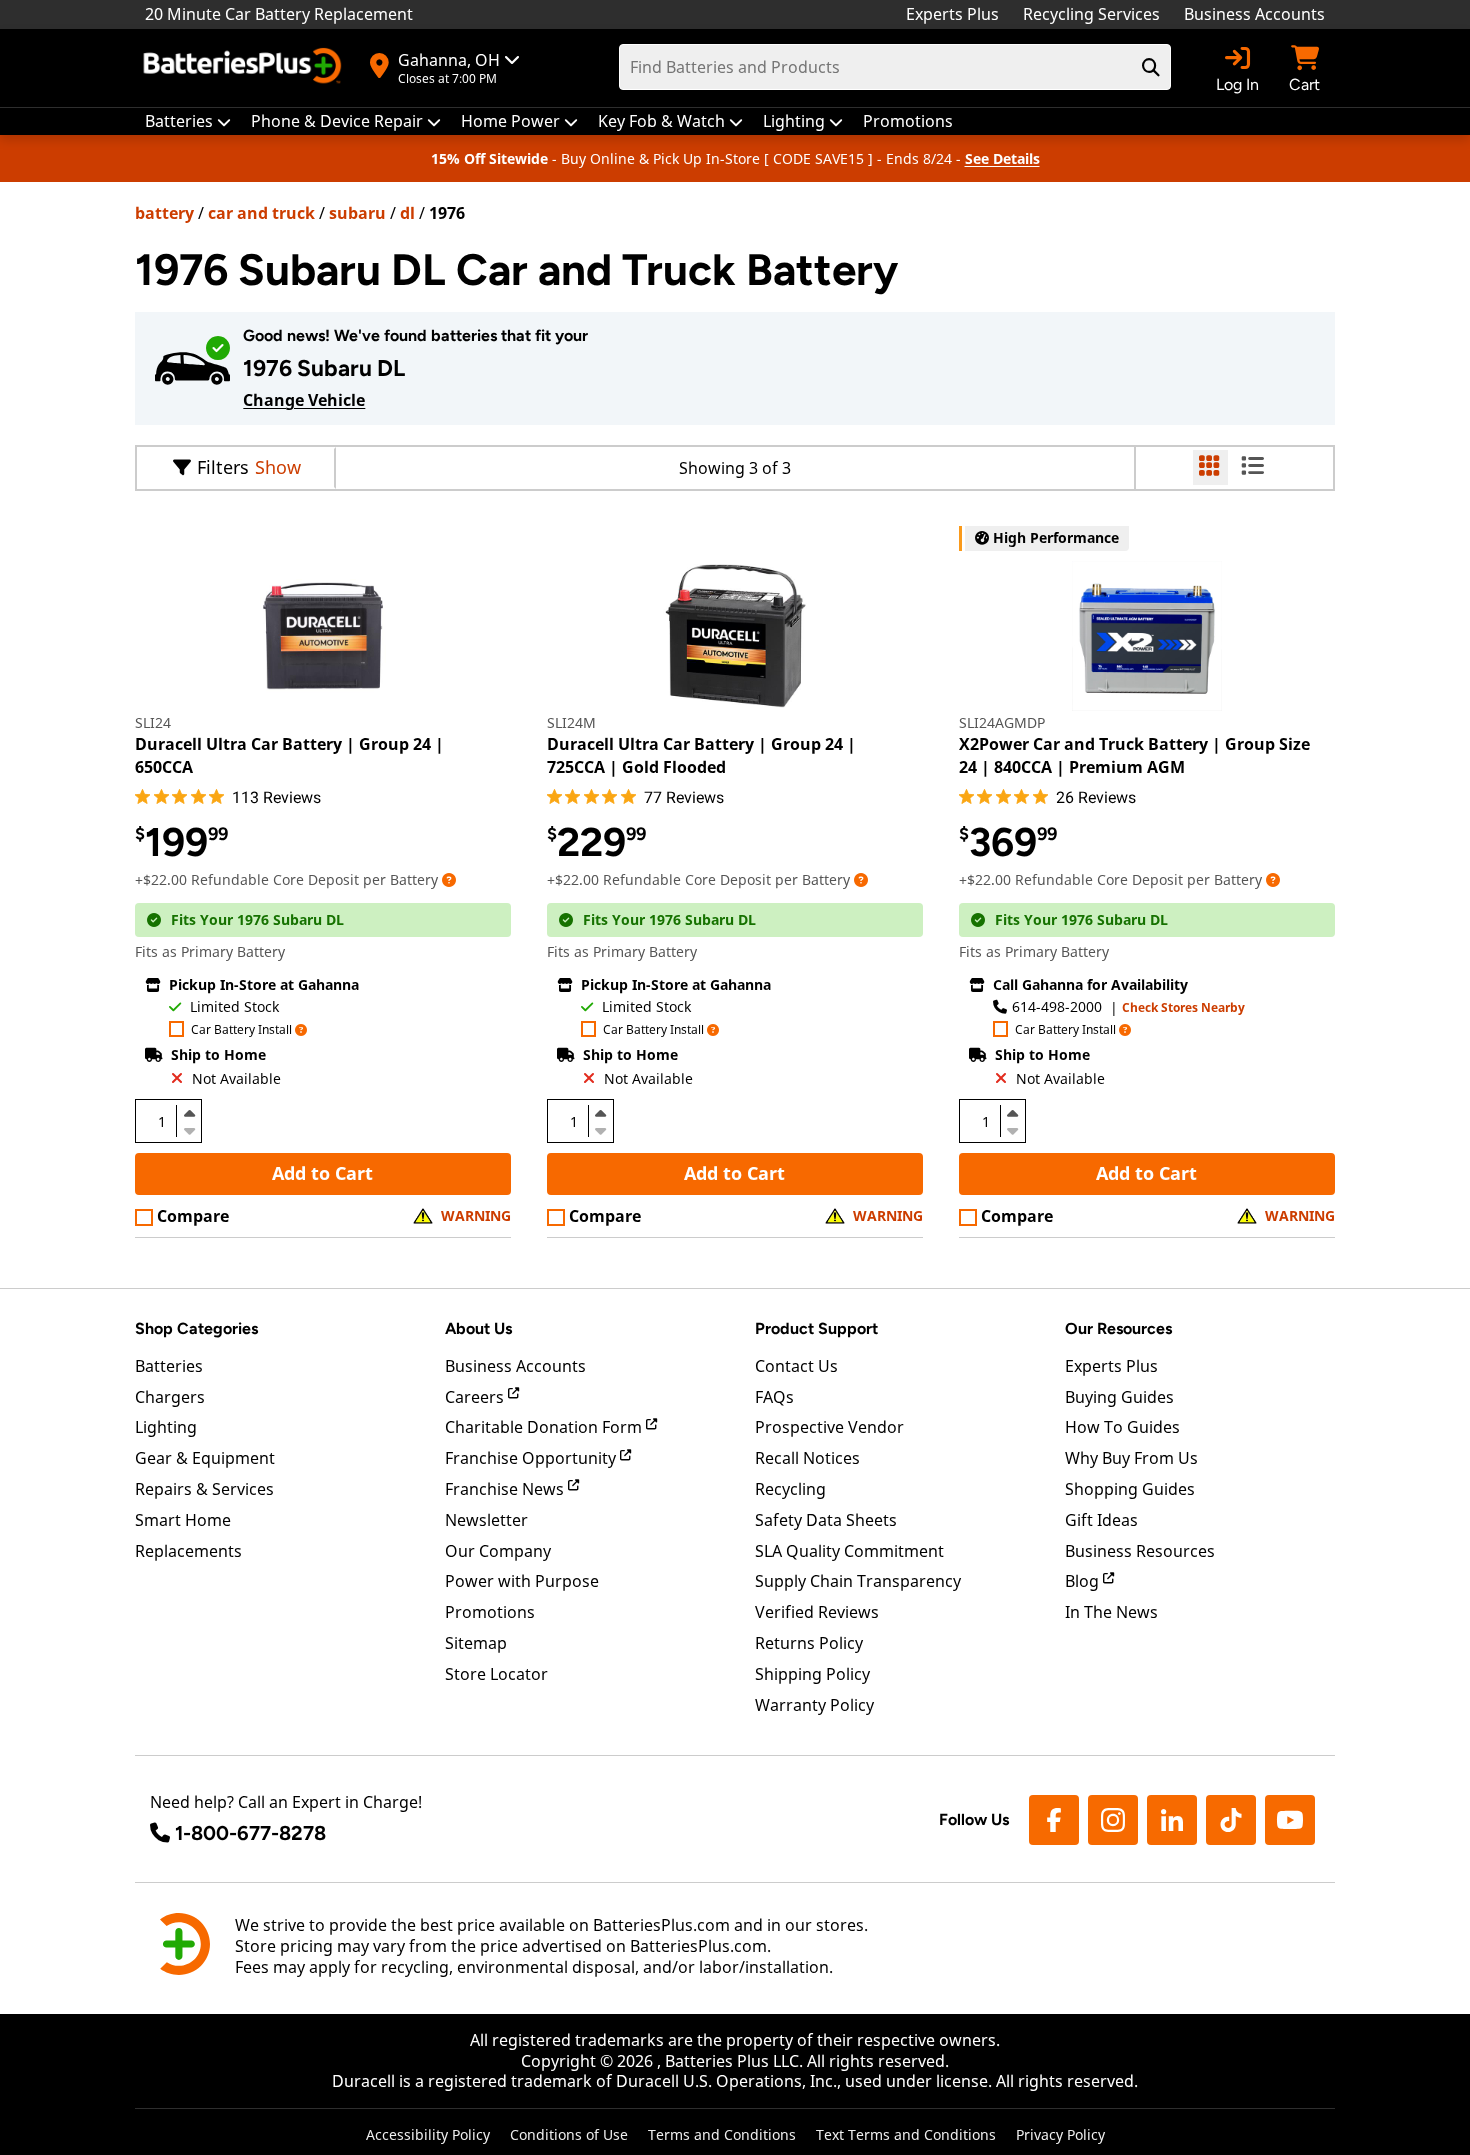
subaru (357, 213)
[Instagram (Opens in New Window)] (1113, 1820)
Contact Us (796, 1366)
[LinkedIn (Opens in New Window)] (1172, 1820)
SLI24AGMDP (1002, 722)
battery (164, 213)
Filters (223, 467)
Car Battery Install (241, 1030)
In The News (1111, 1612)
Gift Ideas (1101, 1520)
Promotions (490, 1612)
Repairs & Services (204, 1489)
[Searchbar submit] (1151, 67)
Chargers (170, 1397)
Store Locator (496, 1674)
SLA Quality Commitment (849, 1551)
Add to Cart (322, 1173)
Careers (476, 1397)
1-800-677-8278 (250, 1833)
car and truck (261, 213)
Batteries (169, 1366)
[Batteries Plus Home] (245, 68)
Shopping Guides (1130, 1489)
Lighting (166, 1427)
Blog (1084, 1581)
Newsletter (486, 1520)
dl (407, 213)
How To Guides (1122, 1427)
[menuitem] (188, 121)
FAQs (774, 1397)
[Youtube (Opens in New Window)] (1290, 1820)
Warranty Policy (814, 1705)
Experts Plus (952, 14)
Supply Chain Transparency (858, 1581)
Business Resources (1140, 1551)
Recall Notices (807, 1458)
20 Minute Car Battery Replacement (279, 14)
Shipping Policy (812, 1674)
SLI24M (571, 722)
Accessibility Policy (428, 2134)
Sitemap (476, 1643)
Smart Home (183, 1520)
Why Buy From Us (1131, 1458)
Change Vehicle (304, 400)
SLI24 (153, 722)
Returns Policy (809, 1643)
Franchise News (506, 1489)
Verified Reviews (817, 1612)
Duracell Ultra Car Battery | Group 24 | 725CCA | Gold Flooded (701, 755)
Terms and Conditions (722, 2134)
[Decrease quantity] (189, 1129)
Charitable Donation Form (545, 1427)
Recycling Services (1091, 14)
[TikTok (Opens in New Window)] (1231, 1820)
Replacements (188, 1551)
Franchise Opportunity (532, 1458)
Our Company (498, 1551)
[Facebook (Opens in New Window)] (1054, 1820)
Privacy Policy (1060, 2134)
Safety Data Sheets (826, 1520)
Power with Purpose (522, 1581)
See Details (1002, 158)
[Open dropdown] (449, 879)
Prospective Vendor (829, 1427)
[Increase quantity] (189, 1113)
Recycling (790, 1489)
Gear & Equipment (205, 1458)
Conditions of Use (569, 2134)
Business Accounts (1254, 14)
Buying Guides (1119, 1397)
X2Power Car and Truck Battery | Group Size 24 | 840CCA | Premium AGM (1134, 755)
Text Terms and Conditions (906, 2134)
